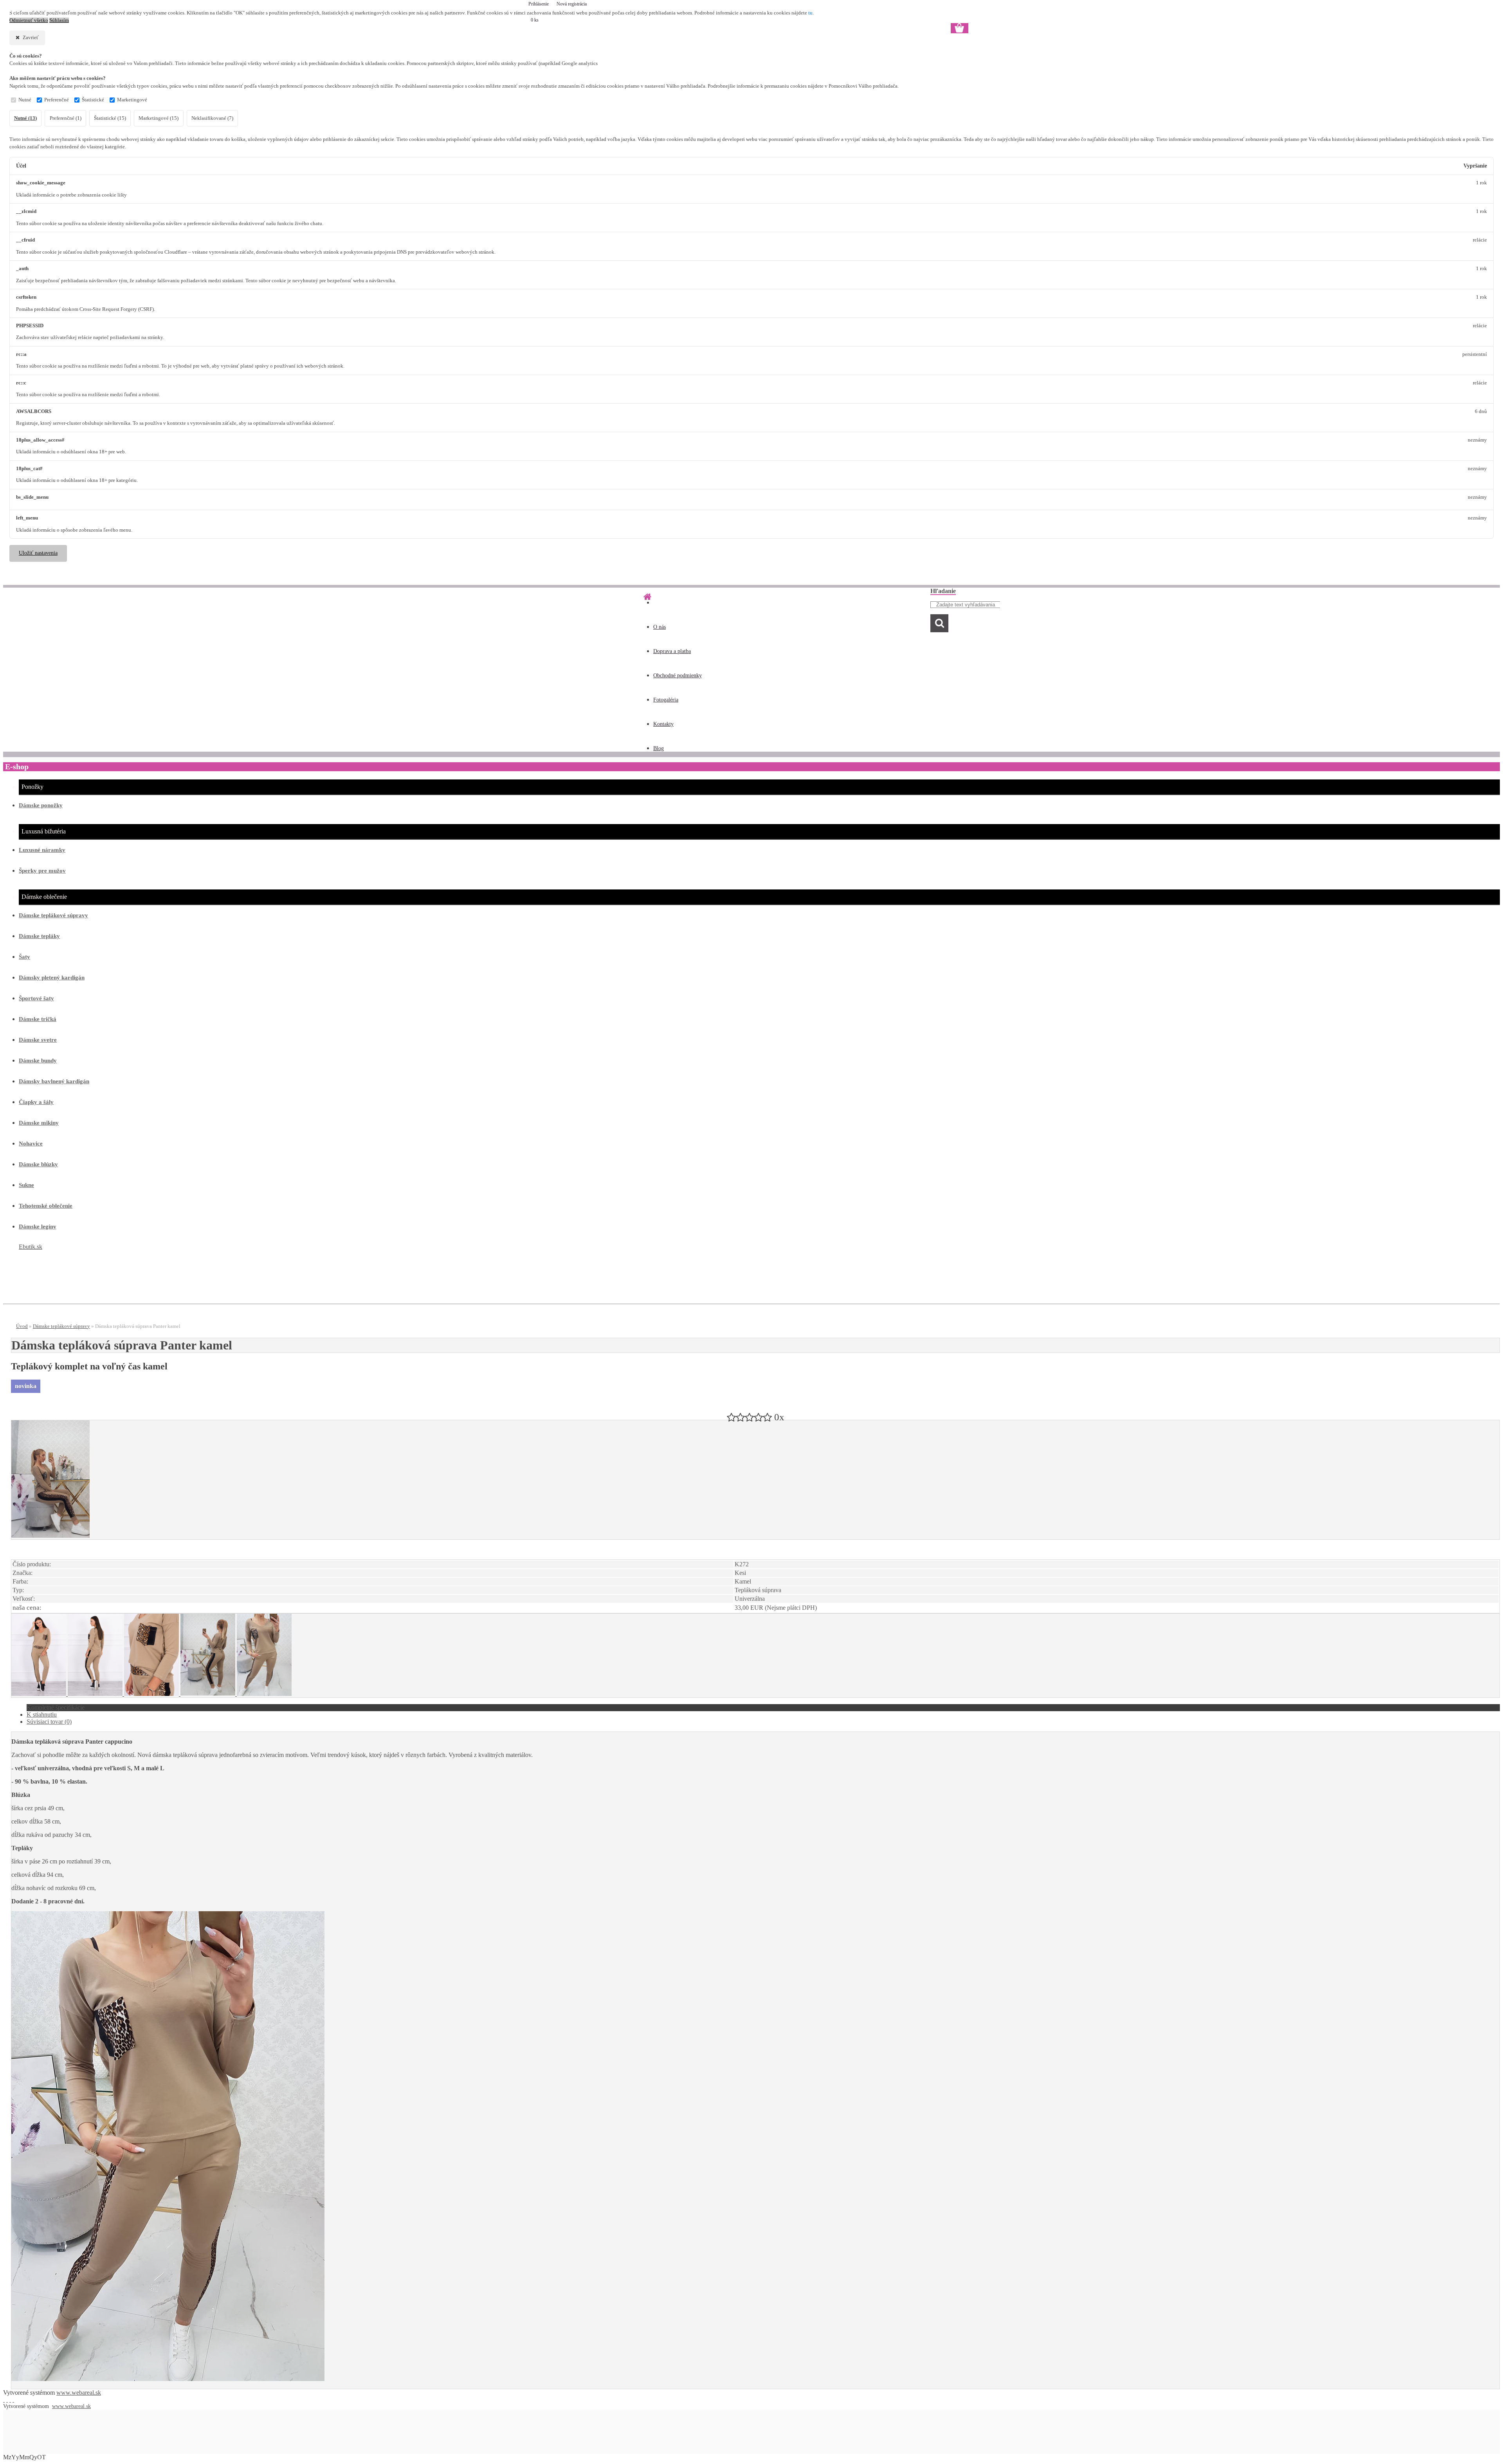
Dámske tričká (38, 1019)
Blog (659, 748)
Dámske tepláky (39, 936)
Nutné (25, 100)
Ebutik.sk (31, 1247)
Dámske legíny (38, 1227)
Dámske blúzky (38, 1164)
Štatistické (93, 100)
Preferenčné (57, 100)
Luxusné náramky (42, 850)
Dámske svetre (38, 1040)
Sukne (26, 1185)
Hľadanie (943, 591)
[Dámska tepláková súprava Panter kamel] (50, 1536)
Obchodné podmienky (678, 676)
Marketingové (132, 100)
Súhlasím (59, 20)
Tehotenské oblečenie (46, 1206)
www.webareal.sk (79, 2393)
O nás (660, 627)
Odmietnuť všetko (29, 20)
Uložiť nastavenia (38, 553)
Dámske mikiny (39, 1123)
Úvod (22, 1326)
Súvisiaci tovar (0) (49, 1722)
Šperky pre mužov (42, 871)
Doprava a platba (672, 651)
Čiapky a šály (36, 1102)
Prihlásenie (539, 4)
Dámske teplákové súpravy (53, 915)
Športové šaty (36, 998)
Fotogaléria (666, 700)
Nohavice (31, 1144)
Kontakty (663, 724)
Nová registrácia (572, 4)
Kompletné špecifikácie (56, 1707)
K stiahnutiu (42, 1715)
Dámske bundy (38, 1061)
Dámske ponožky (41, 805)
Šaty (24, 957)
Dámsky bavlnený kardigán (54, 1081)
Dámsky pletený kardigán (52, 978)
